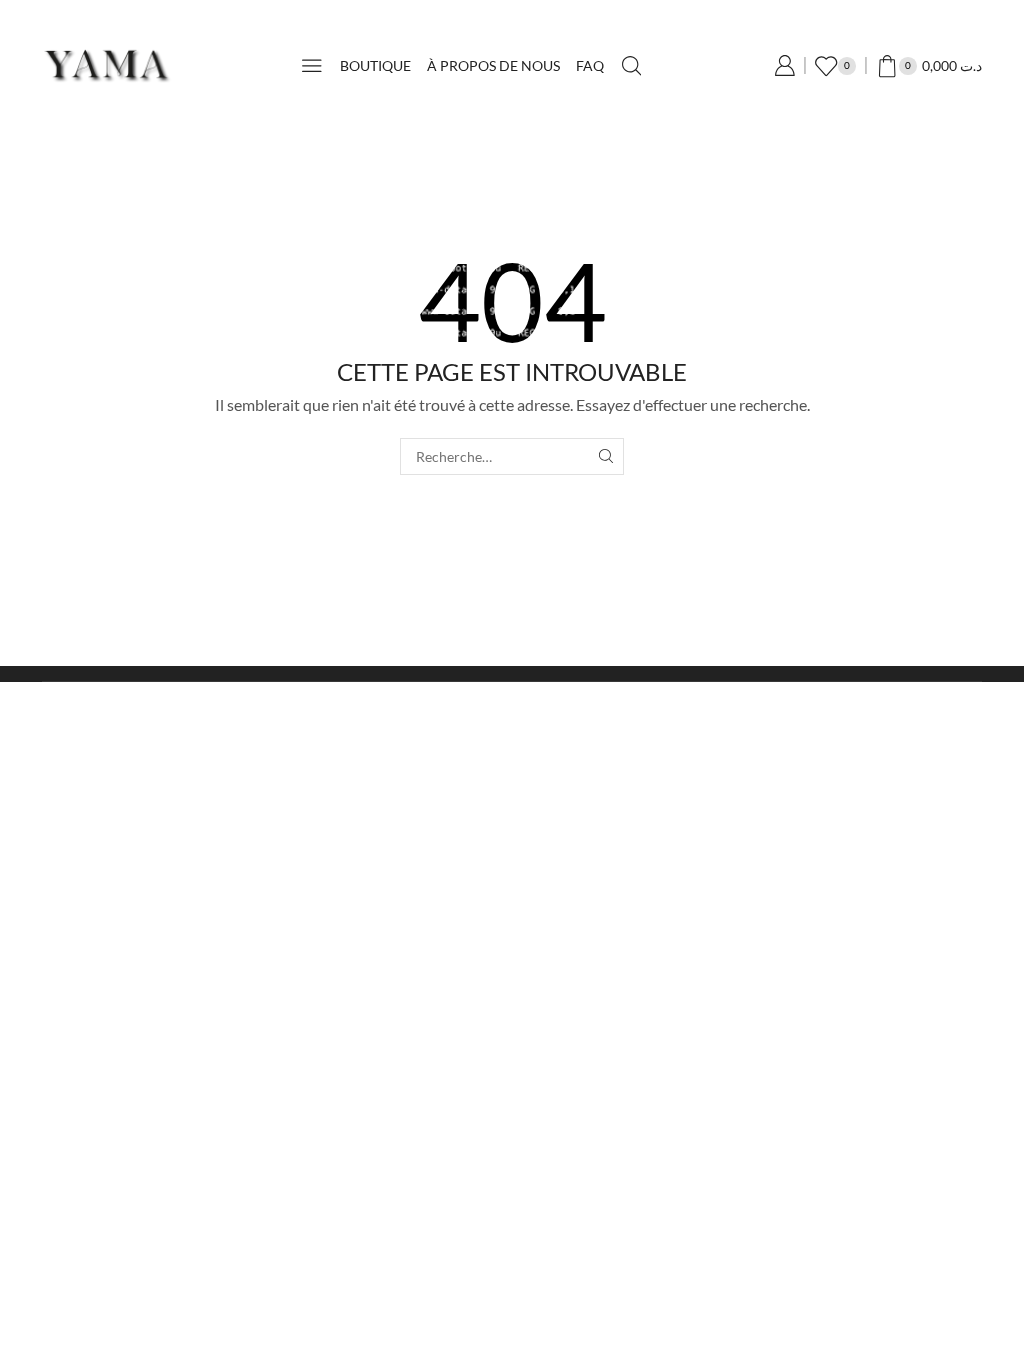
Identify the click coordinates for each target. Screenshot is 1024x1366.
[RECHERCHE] (605, 456)
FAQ (590, 65)
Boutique (375, 65)
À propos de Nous (493, 65)
